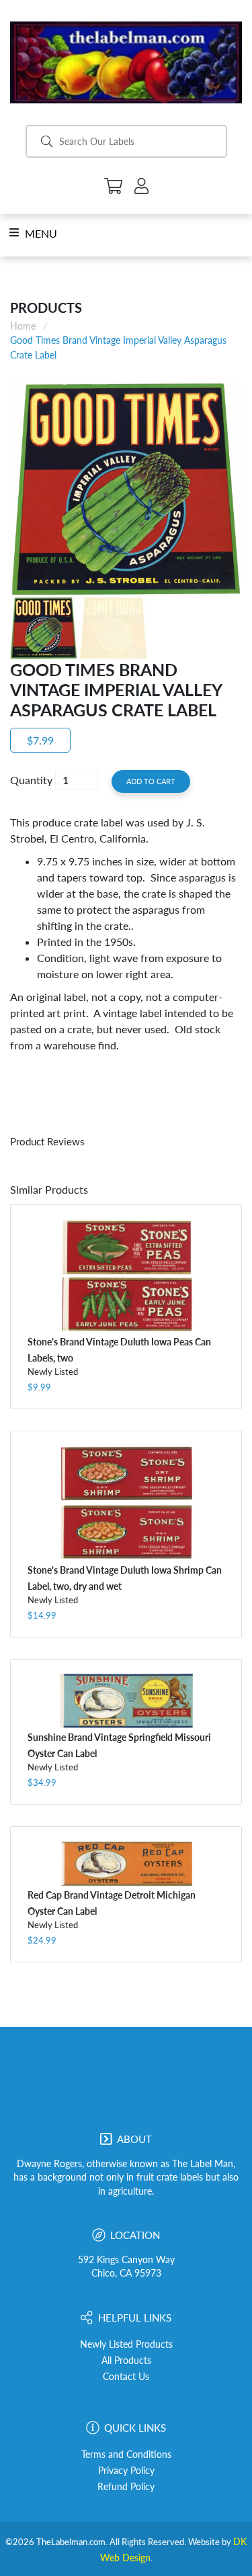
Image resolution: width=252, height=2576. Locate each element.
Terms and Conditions (126, 2454)
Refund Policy (126, 2487)
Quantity (31, 780)
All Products (126, 2360)
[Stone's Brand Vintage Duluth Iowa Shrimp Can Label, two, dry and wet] (126, 1503)
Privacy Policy (126, 2471)
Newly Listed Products (126, 2344)
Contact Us (126, 2377)
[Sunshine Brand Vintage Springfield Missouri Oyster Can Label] (126, 1701)
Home (23, 326)
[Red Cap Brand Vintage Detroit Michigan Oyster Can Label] (126, 1863)
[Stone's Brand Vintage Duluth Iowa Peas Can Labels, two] (126, 1276)
